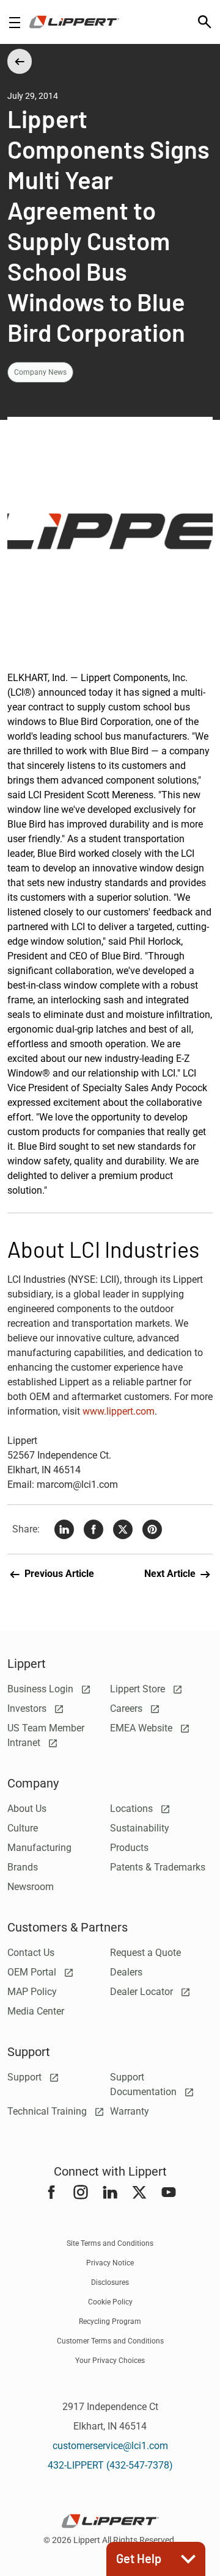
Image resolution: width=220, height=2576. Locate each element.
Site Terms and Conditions (110, 2243)
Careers (127, 1708)
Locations (133, 1809)
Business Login (42, 1689)
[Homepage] (74, 22)
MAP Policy (32, 1992)
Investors (28, 1708)
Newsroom (31, 1887)
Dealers (126, 1972)
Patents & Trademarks (158, 1867)
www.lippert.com (119, 1411)
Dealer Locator (143, 1992)
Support (26, 2077)
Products (129, 1848)
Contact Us (31, 1953)
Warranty (130, 2111)
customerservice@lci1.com (110, 2446)
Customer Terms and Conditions (110, 2341)
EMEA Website (142, 1728)
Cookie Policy (110, 2302)
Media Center (36, 2011)
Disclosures (110, 2282)
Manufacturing (39, 1848)
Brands (23, 1867)
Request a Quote (145, 1953)
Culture (23, 1828)
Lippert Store (139, 1689)
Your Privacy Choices (110, 2361)
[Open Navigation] (15, 22)
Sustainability (140, 1828)
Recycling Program (110, 2322)
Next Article (171, 1574)
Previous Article (58, 1574)
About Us (27, 1809)
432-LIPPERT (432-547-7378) (110, 2465)
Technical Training (48, 2111)
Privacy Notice (110, 2263)
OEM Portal (33, 1972)
